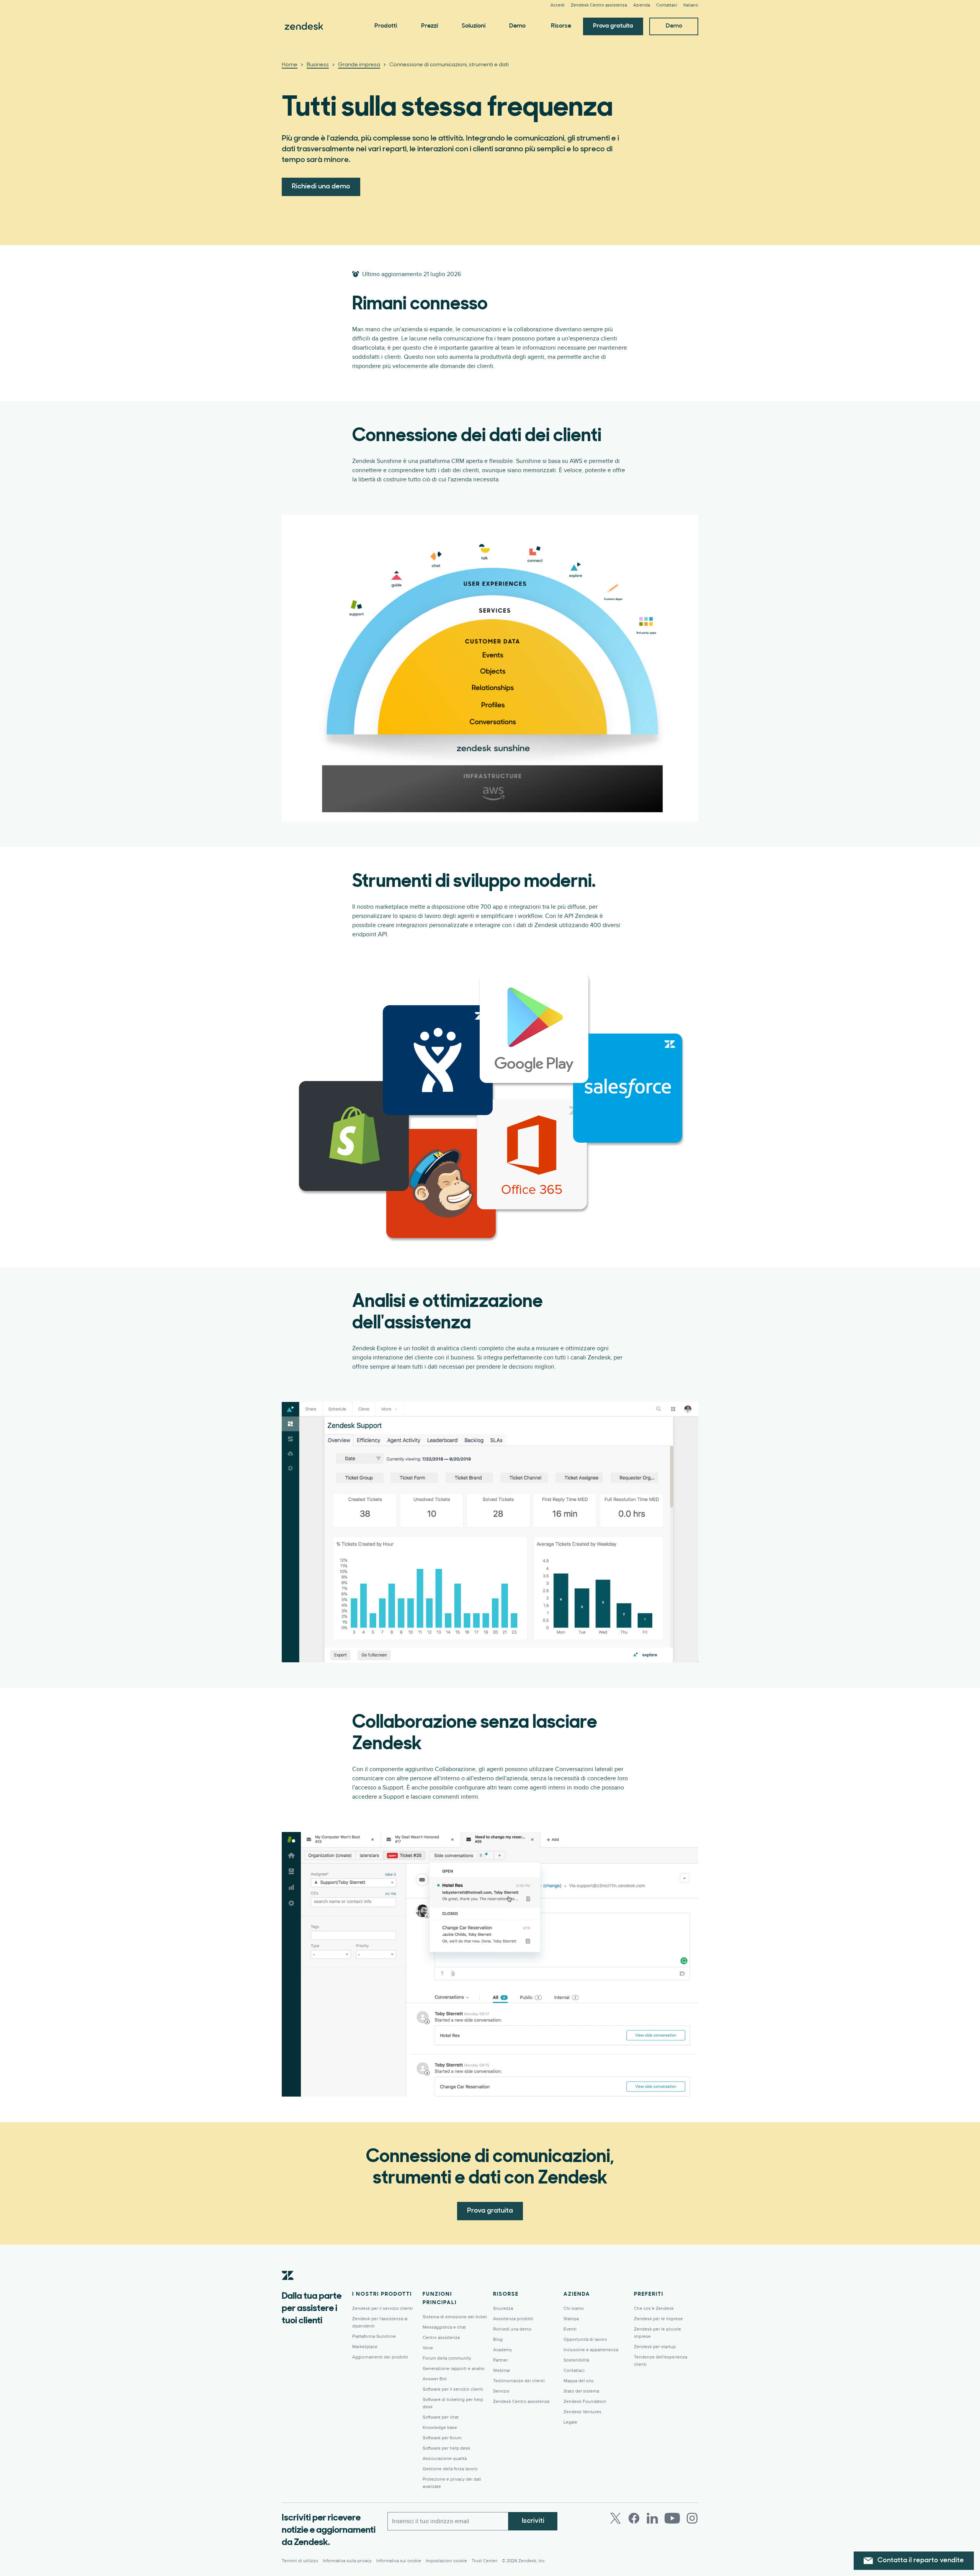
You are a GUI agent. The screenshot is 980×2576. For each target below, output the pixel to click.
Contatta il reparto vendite (921, 2561)
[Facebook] (634, 2518)
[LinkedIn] (652, 2518)
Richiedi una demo (321, 187)
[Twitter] (616, 2518)
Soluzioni (474, 26)
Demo (517, 26)
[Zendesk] (288, 2287)
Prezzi (430, 26)
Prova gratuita (613, 26)
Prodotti (386, 26)
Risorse (561, 26)
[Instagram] (692, 2518)
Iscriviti (533, 2521)
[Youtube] (672, 2518)
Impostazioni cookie (446, 2561)
